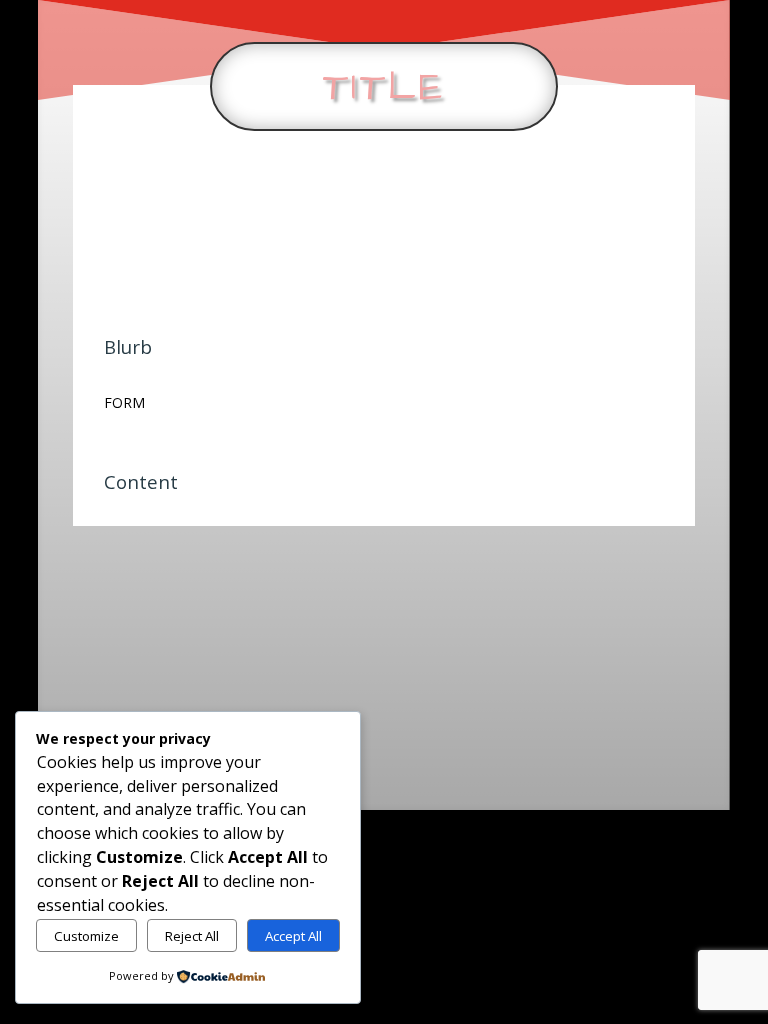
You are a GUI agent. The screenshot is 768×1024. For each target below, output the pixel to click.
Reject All (192, 936)
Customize (86, 936)
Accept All (293, 936)
